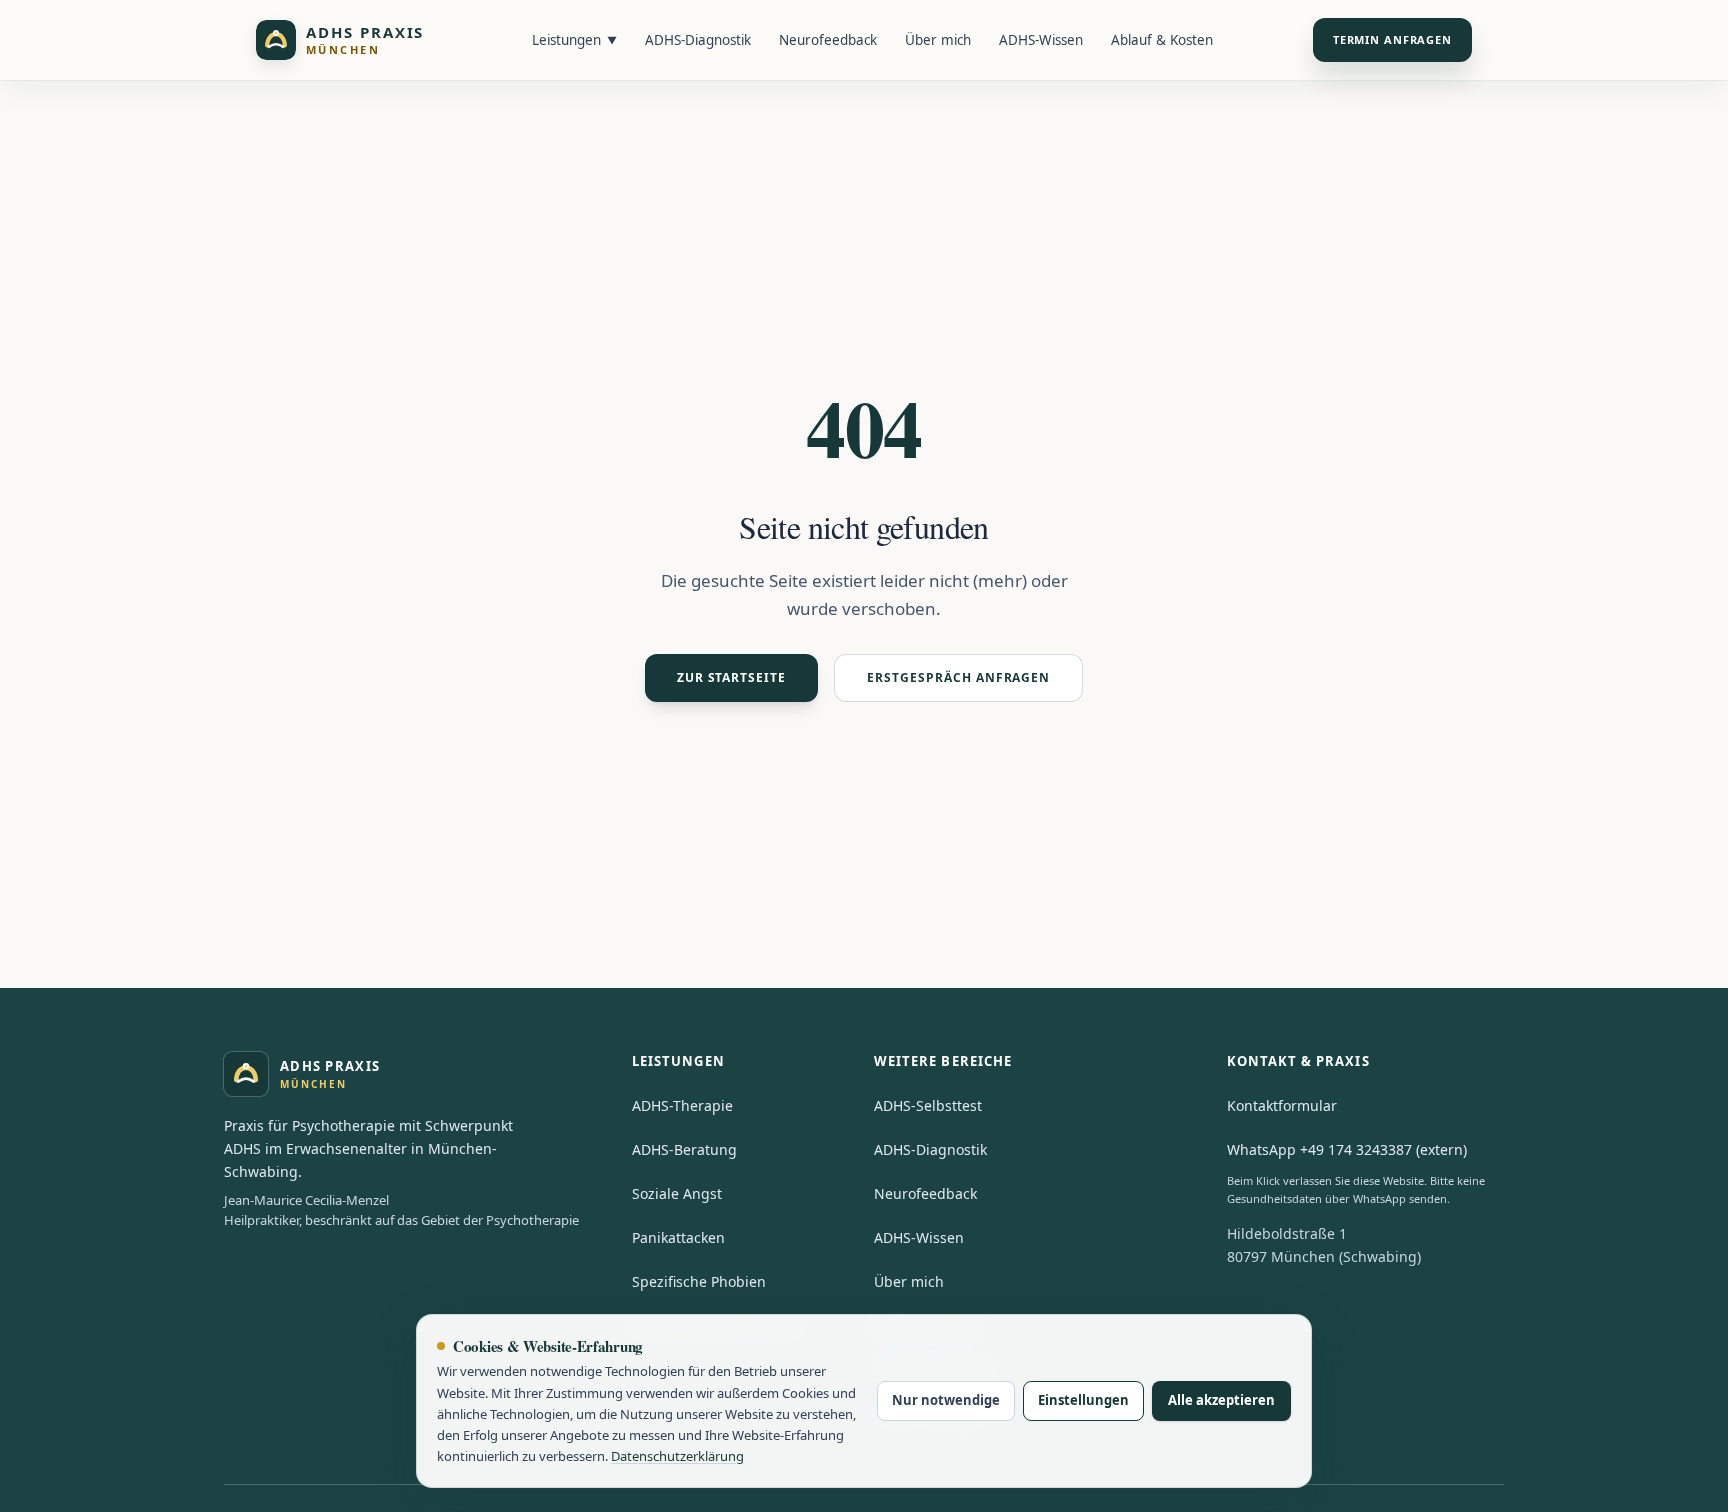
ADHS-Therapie (682, 1105)
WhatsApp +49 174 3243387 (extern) (1347, 1149)
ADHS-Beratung (684, 1149)
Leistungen (574, 40)
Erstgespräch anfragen (958, 677)
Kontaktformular (1282, 1105)
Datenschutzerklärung (677, 1456)
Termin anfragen (1392, 39)
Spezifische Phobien (699, 1281)
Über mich (938, 40)
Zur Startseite (731, 677)
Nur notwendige (946, 1400)
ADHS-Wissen (1041, 40)
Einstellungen (1083, 1400)
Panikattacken (678, 1237)
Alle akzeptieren (1221, 1400)
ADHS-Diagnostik (698, 40)
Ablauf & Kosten (1162, 40)
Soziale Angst (677, 1193)
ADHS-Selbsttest (928, 1105)
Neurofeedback (828, 40)
